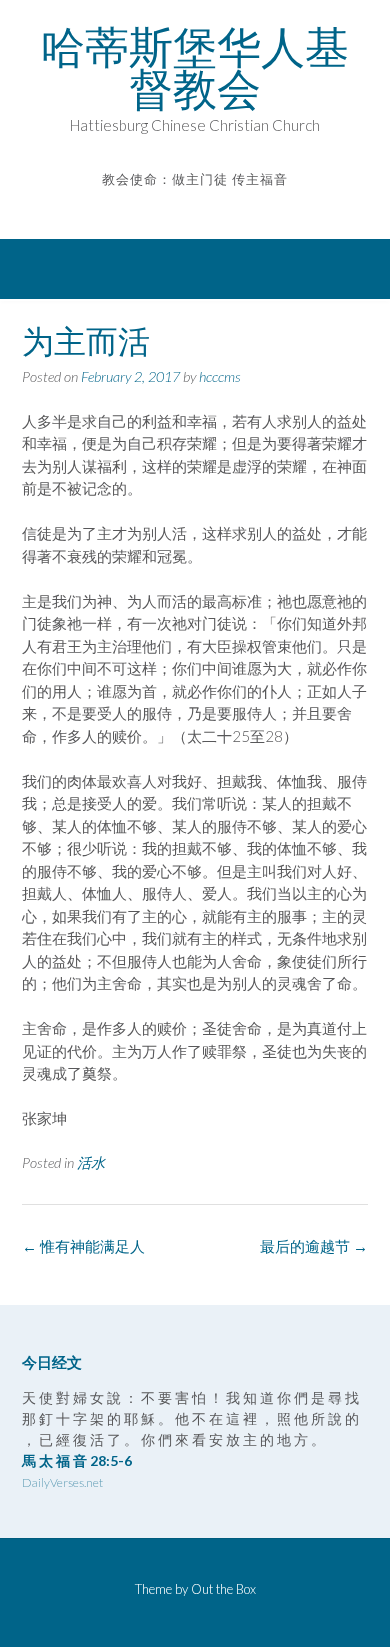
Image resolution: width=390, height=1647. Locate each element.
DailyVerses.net (62, 1482)
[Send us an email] (181, 208)
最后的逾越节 (314, 1246)
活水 (91, 1162)
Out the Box (223, 1589)
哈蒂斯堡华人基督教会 (195, 68)
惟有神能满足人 (83, 1246)
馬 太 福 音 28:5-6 (77, 1460)
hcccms (220, 376)
